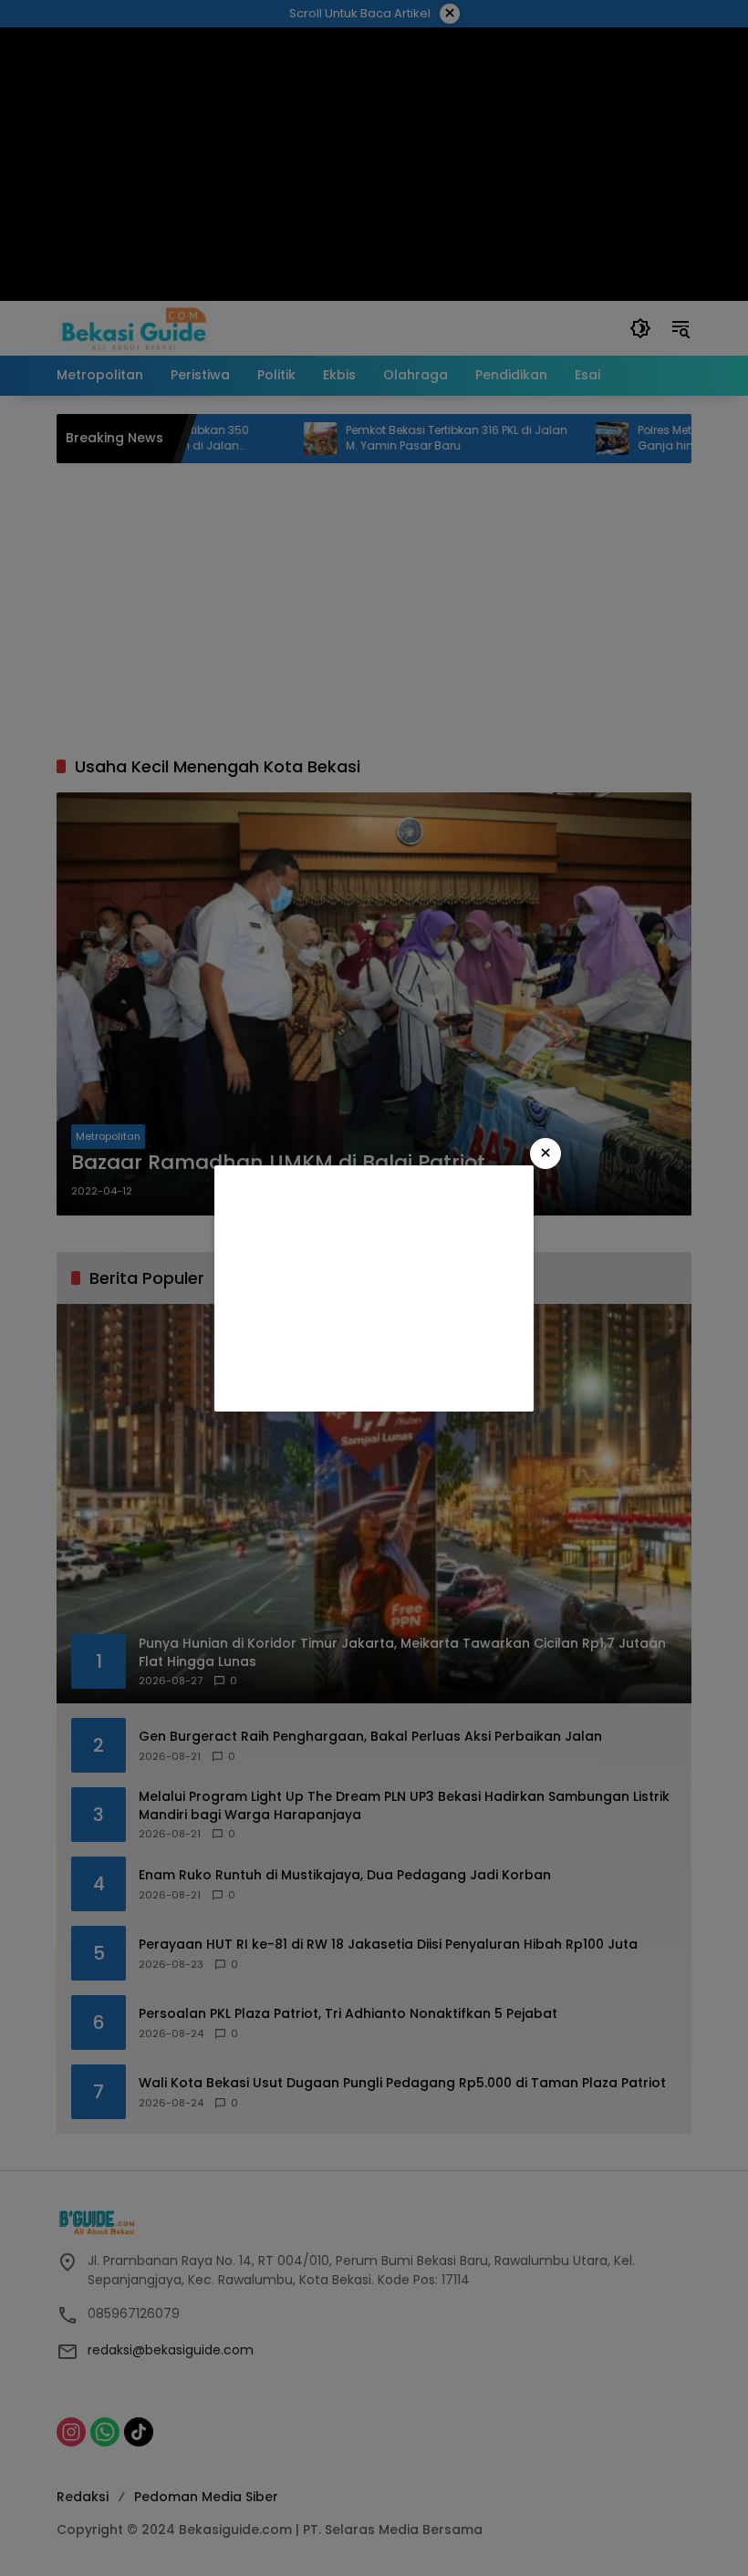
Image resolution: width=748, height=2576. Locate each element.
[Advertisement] (374, 1288)
